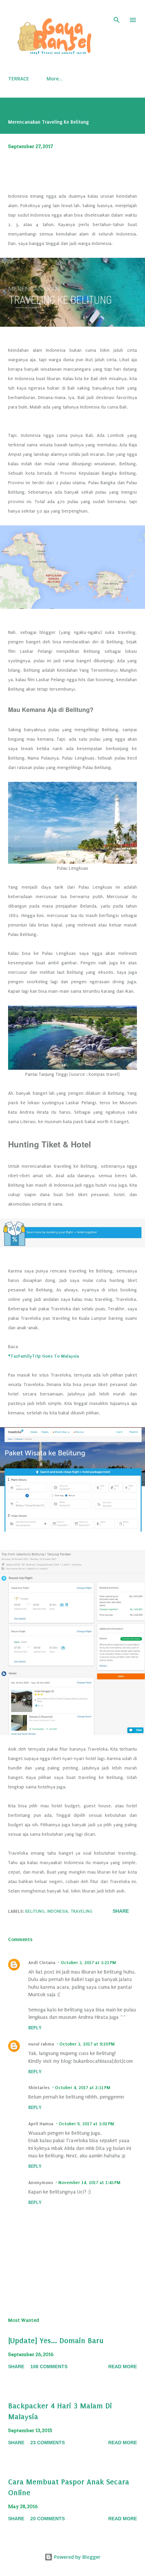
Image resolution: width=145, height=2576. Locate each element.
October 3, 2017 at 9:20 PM (87, 2044)
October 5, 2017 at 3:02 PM (86, 2124)
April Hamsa (41, 2124)
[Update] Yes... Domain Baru (56, 2341)
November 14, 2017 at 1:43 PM (89, 2183)
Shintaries (39, 2088)
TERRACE (19, 79)
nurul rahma (41, 2044)
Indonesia (58, 1911)
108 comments (49, 2367)
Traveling (82, 1911)
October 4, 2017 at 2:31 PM (83, 2088)
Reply (35, 2028)
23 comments (48, 2443)
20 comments (48, 2519)
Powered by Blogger (77, 2557)
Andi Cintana (42, 1963)
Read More (123, 2367)
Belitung (35, 1911)
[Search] (117, 12)
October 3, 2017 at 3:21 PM (88, 1963)
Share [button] (121, 1911)
